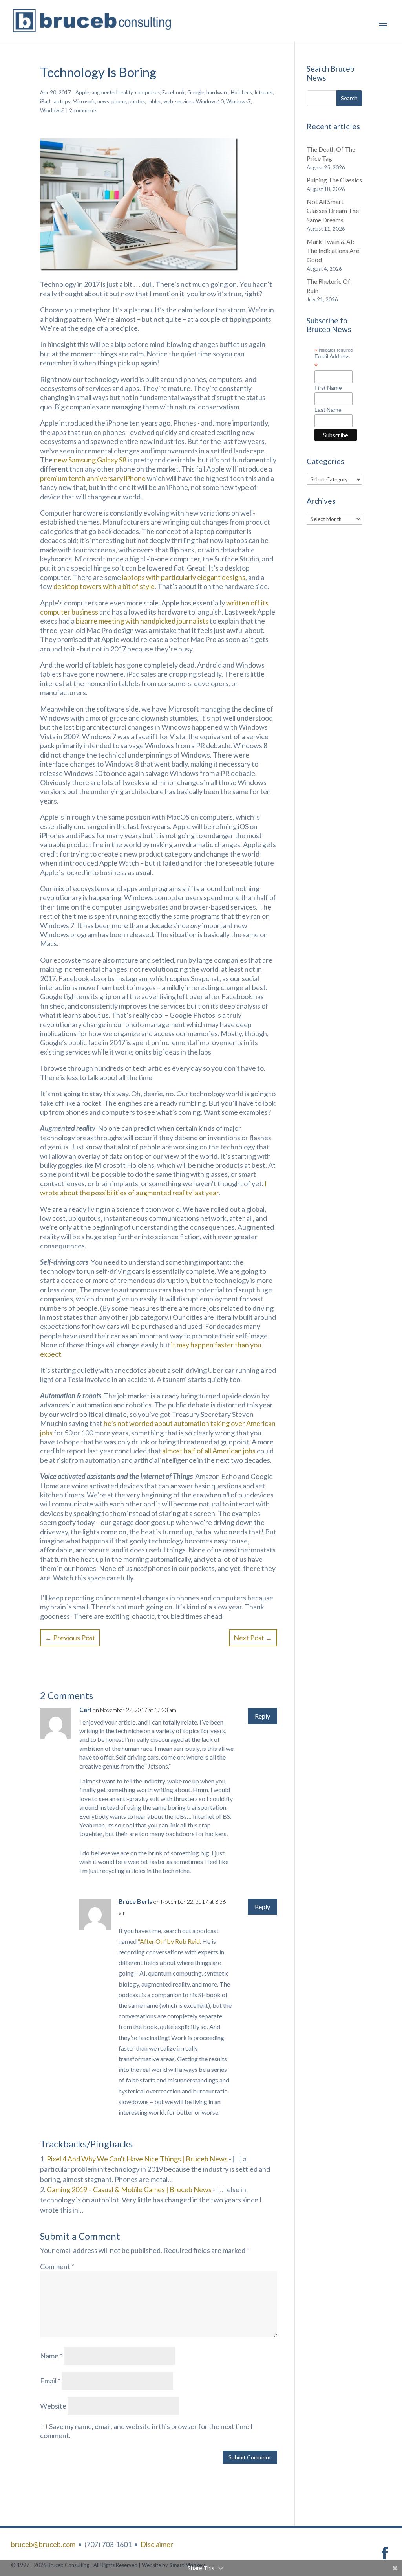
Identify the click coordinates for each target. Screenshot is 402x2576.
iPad (45, 101)
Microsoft (84, 101)
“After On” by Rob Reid (169, 1941)
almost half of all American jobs (209, 1451)
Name (51, 2356)
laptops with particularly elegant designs (184, 577)
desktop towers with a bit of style (104, 586)
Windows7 (238, 101)
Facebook (174, 92)
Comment (57, 2266)
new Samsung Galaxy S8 (90, 460)
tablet (154, 101)
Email (50, 2381)
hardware (217, 92)
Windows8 (52, 110)
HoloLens (241, 92)
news (103, 101)
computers (147, 92)
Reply (262, 1716)
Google (196, 92)
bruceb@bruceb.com (43, 2544)
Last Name (328, 410)
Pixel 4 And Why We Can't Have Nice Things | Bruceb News (137, 2159)
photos (137, 101)
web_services (178, 101)
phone (119, 101)
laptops (61, 101)
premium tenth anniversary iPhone (93, 478)
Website (53, 2406)
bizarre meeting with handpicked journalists (142, 621)
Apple (82, 92)
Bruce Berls (135, 1901)
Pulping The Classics (334, 180)
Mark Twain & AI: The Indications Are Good (333, 251)
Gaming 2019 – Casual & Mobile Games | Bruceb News (129, 2189)
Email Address (332, 361)
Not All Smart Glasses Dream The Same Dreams (333, 211)
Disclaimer (157, 2544)
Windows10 (210, 101)
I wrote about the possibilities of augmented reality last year (153, 1188)
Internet (264, 92)
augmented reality (112, 92)
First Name (328, 388)
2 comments (83, 110)
